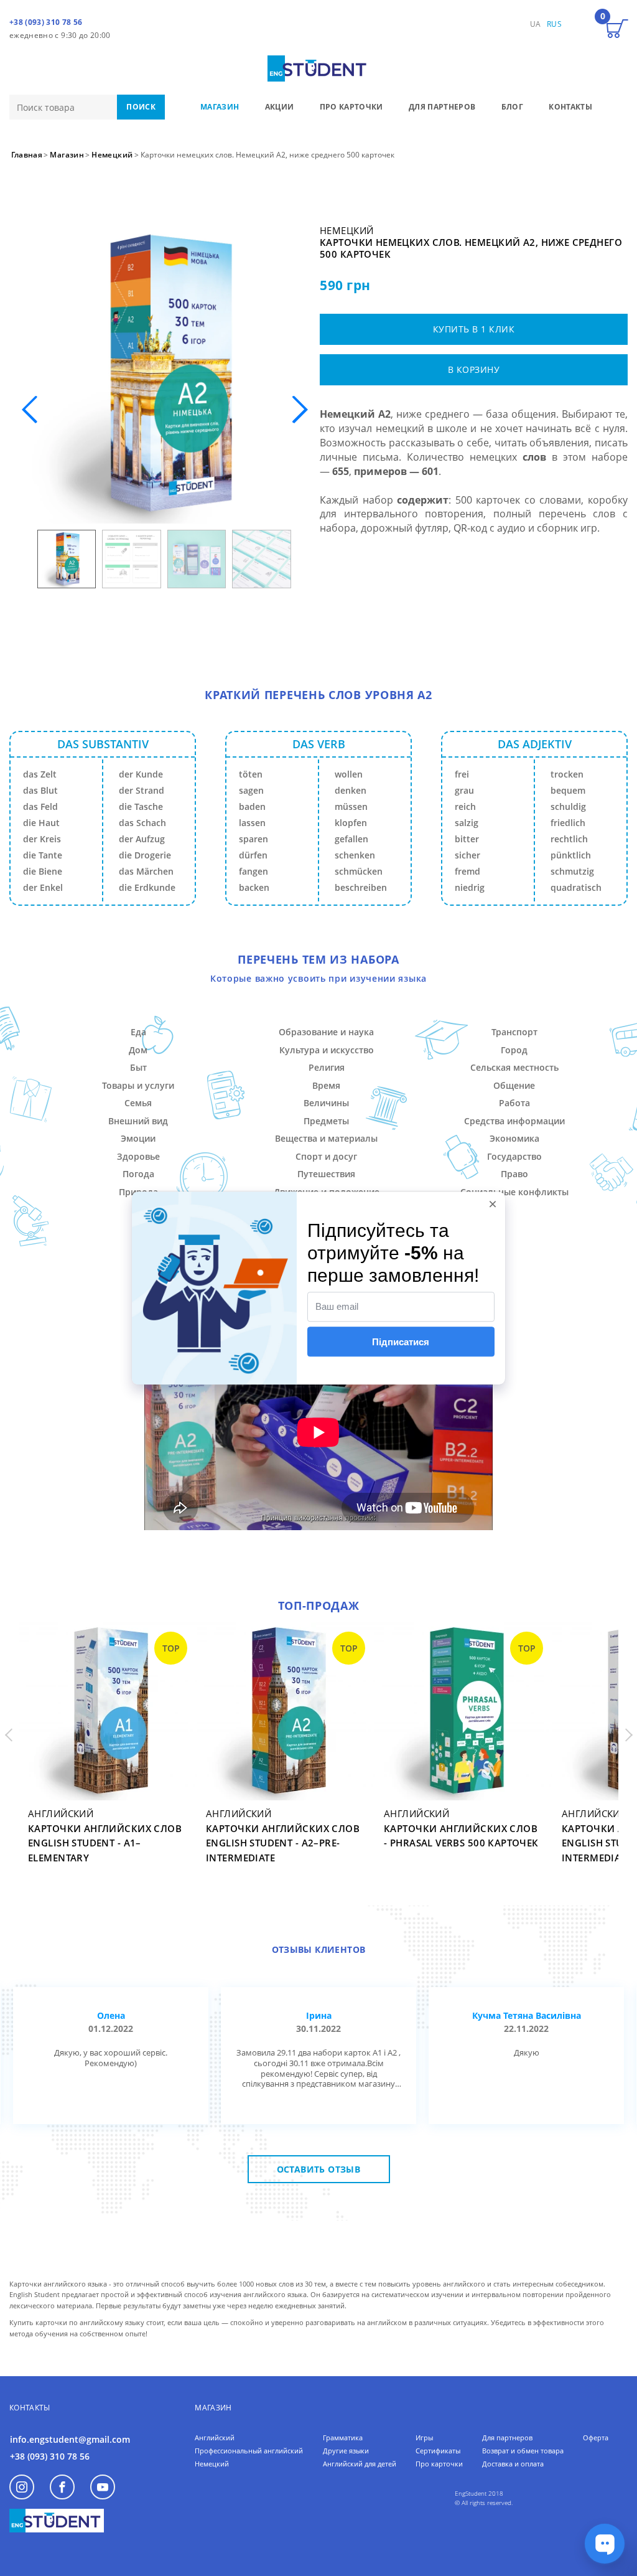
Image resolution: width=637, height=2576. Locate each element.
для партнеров (442, 107)
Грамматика (343, 2437)
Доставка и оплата (513, 2464)
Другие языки (346, 2451)
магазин (220, 107)
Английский (215, 2437)
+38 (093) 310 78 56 (46, 22)
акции (280, 107)
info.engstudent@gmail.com (70, 2439)
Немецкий (212, 2464)
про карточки (351, 107)
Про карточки (439, 2464)
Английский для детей (360, 2464)
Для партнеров (507, 2437)
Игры (424, 2437)
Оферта (596, 2437)
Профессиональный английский (249, 2451)
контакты (570, 107)
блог (512, 107)
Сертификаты (438, 2451)
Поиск (141, 107)
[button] (300, 410)
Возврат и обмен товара (523, 2451)
